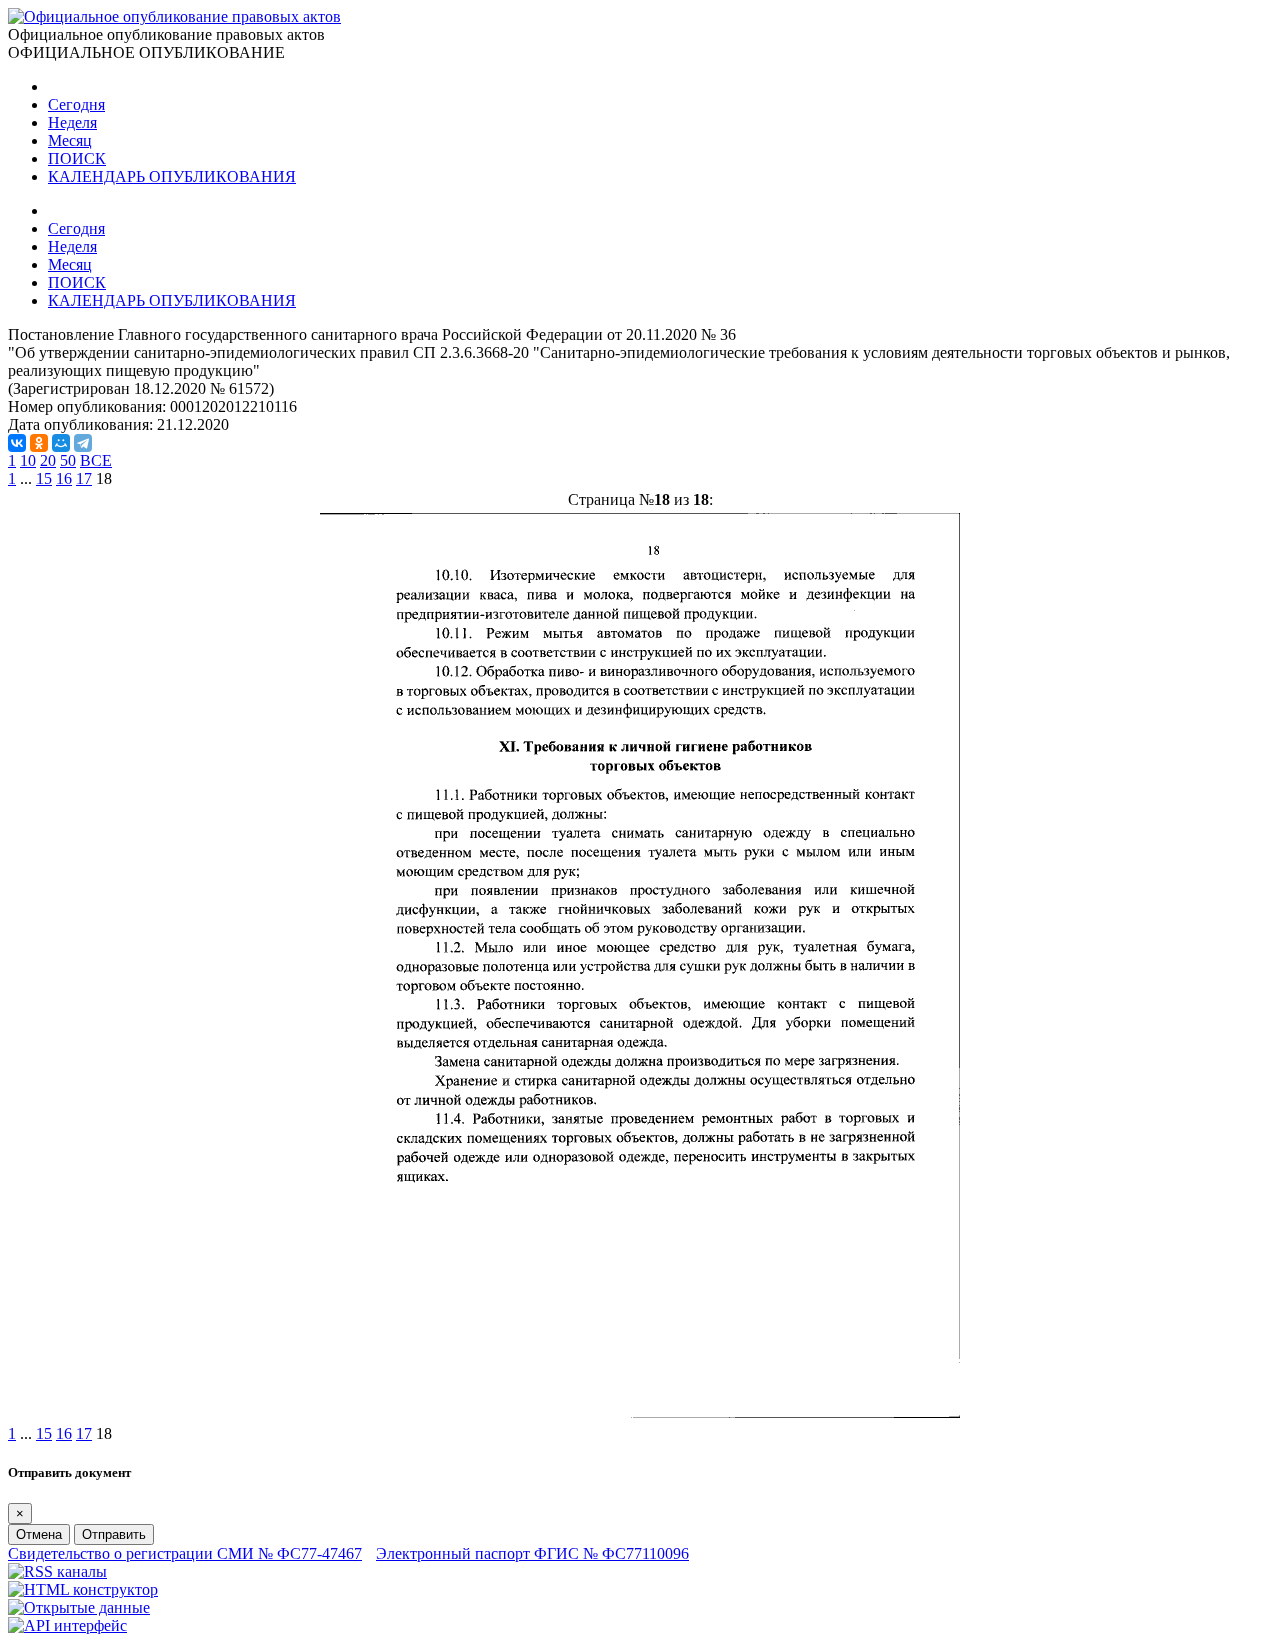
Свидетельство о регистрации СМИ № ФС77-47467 (185, 1553)
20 (48, 460)
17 (84, 478)
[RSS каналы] (57, 1571)
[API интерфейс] (67, 1625)
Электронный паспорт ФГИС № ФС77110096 (532, 1553)
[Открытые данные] (79, 1607)
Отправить (114, 1534)
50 (68, 460)
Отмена (39, 1534)
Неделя (72, 122)
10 (28, 460)
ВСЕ (96, 460)
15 (44, 478)
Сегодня (76, 104)
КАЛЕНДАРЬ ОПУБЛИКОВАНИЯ (172, 176)
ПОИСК (77, 158)
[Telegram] (83, 443)
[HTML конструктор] (83, 1589)
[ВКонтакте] (17, 443)
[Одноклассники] (39, 443)
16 (64, 478)
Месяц (70, 140)
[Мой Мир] (61, 443)
